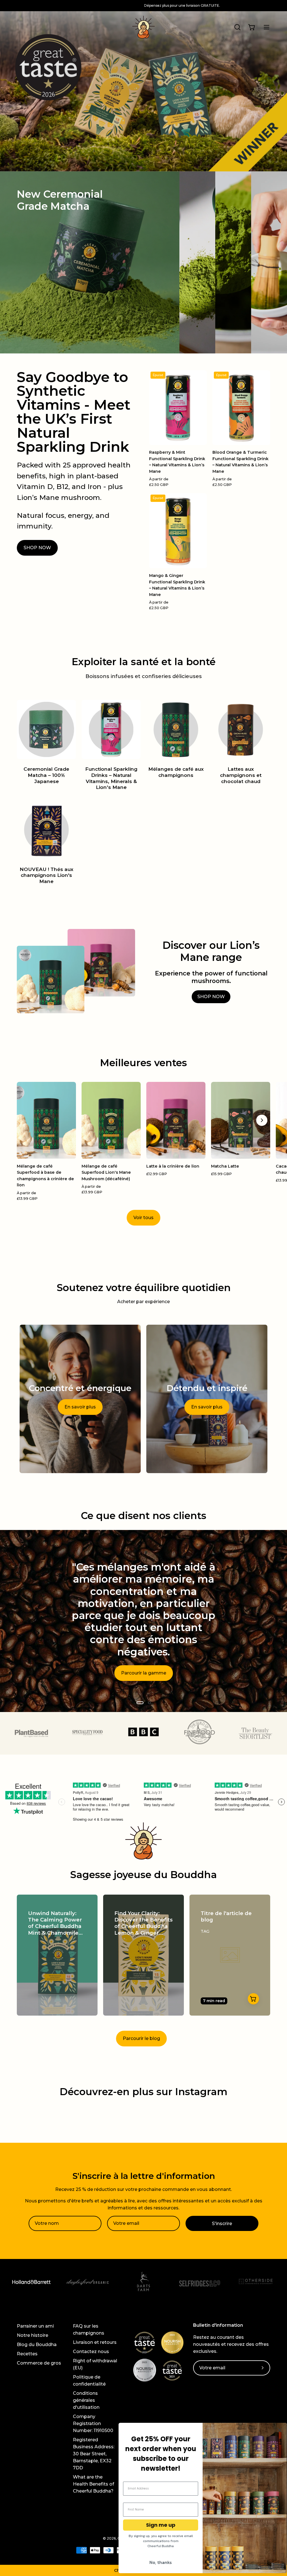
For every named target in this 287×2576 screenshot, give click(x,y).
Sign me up (161, 2525)
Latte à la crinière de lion (173, 1166)
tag (205, 1931)
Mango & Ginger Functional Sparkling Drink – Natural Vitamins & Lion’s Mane (177, 585)
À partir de (159, 482)
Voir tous (143, 1218)
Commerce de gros (39, 2363)
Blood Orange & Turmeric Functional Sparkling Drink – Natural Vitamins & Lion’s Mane (240, 462)
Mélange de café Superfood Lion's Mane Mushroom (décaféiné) (106, 1172)
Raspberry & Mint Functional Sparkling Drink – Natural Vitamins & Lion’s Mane (177, 462)
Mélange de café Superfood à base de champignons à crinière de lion (45, 1176)
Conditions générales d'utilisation (86, 2400)
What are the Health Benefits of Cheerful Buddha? (93, 2484)
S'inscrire (222, 2224)
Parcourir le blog (141, 2038)
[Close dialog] (280, 2430)
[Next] (262, 1120)
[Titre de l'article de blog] (230, 1955)
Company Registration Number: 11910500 (93, 2424)
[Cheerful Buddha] (143, 27)
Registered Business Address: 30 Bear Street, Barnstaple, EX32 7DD (94, 2454)
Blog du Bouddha (37, 2345)
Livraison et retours (95, 2342)
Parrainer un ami (35, 2326)
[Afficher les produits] (253, 1999)
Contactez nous (91, 2352)
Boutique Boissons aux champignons (144, 1673)
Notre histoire (33, 2335)
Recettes (27, 2354)
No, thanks (161, 2562)
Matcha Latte (225, 1166)
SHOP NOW (37, 548)
